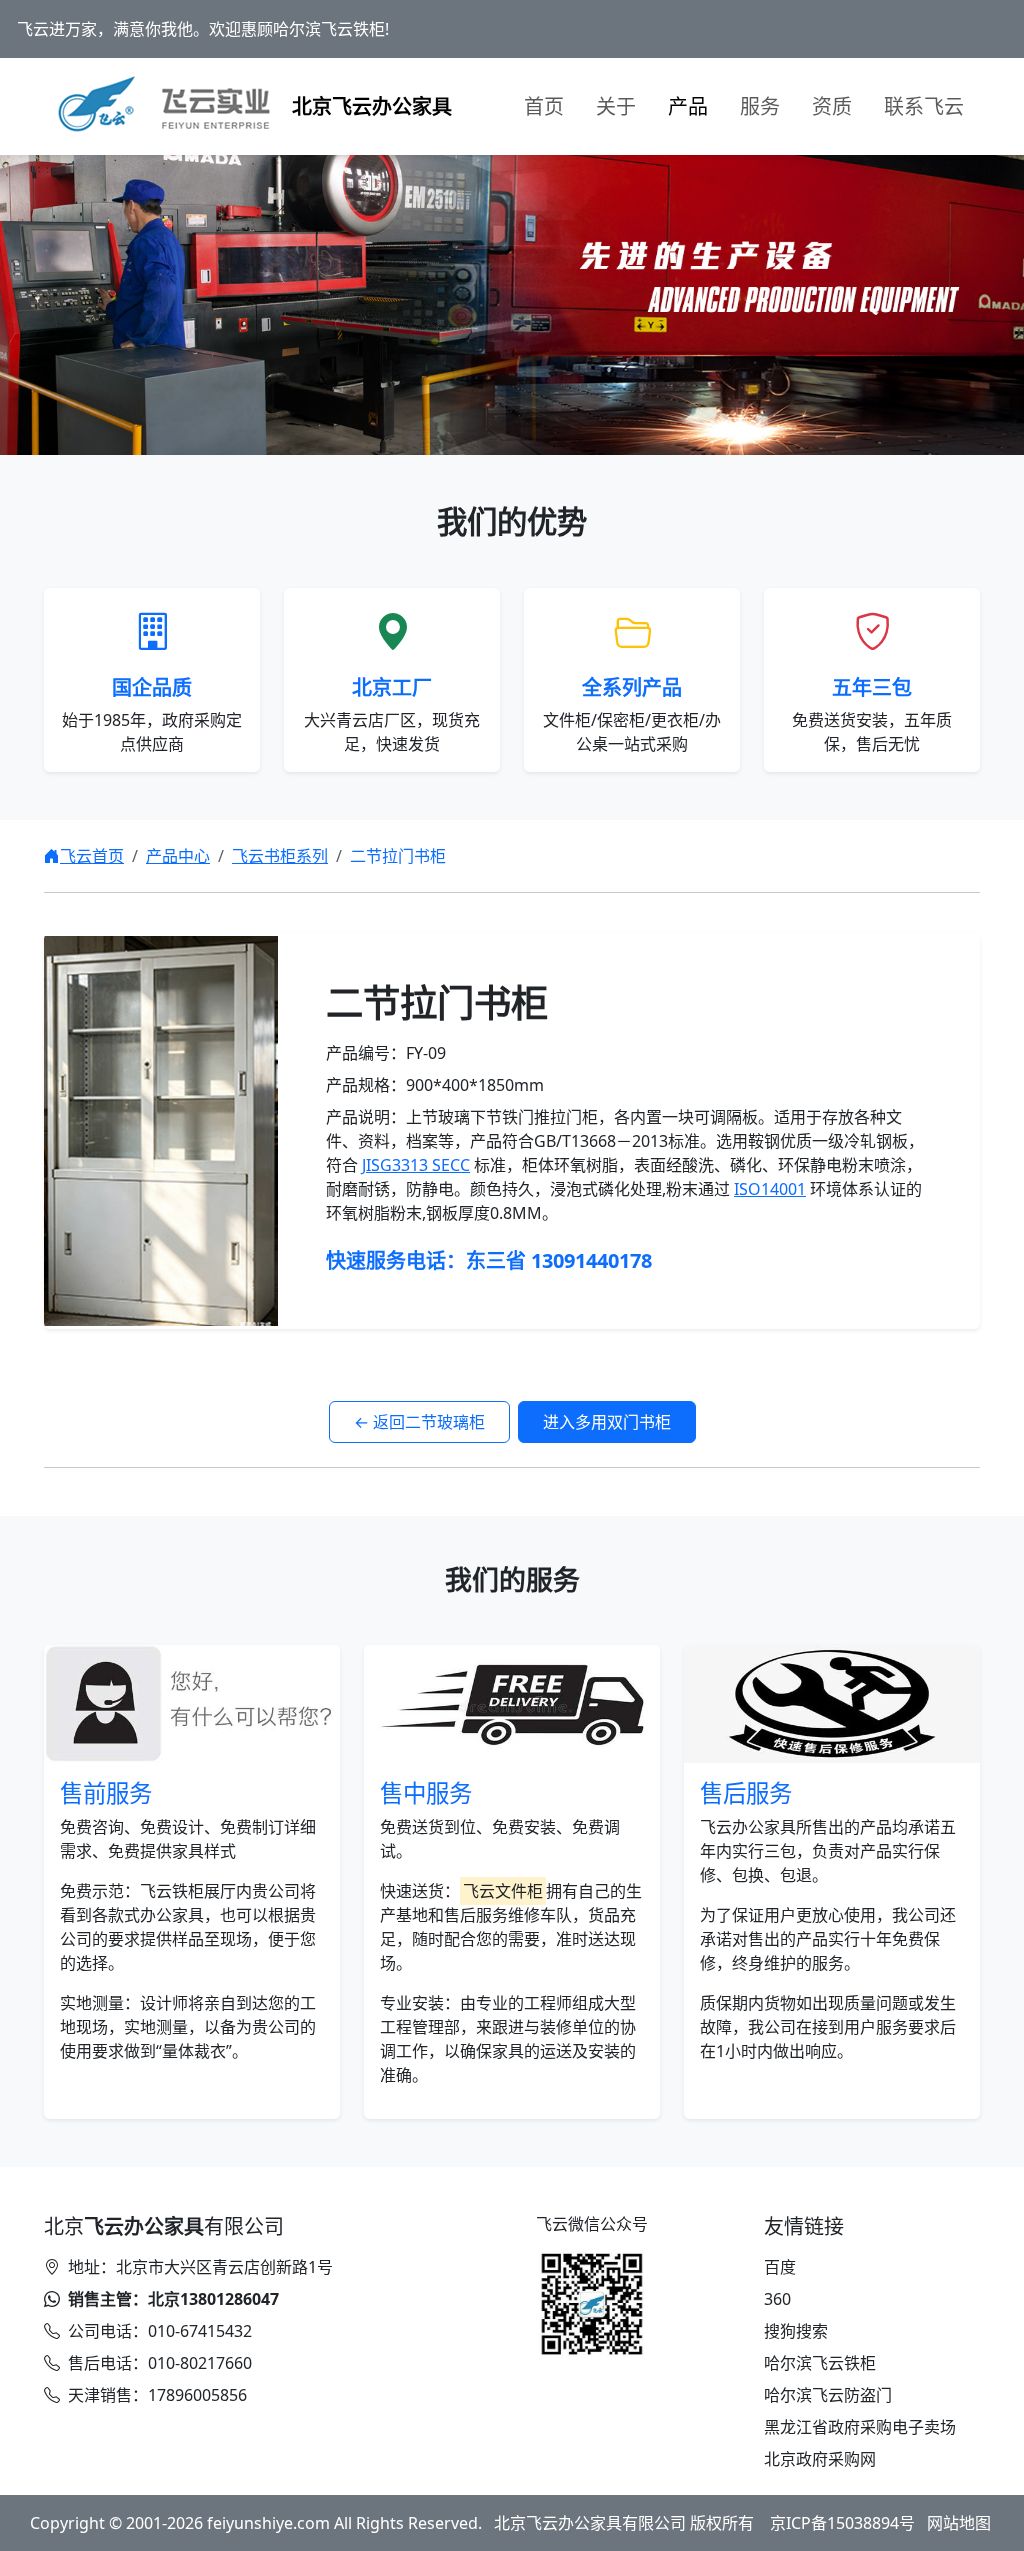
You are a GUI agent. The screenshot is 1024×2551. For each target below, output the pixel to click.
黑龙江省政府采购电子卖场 (860, 2427)
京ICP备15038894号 (842, 2523)
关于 (616, 106)
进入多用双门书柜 (607, 1422)
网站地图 (959, 2523)
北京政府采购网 (820, 2459)
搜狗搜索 (796, 2331)
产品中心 (178, 856)
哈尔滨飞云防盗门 (828, 2395)
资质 (832, 106)
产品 (688, 106)
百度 (780, 2267)
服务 (760, 106)
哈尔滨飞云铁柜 (820, 2363)
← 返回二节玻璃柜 (419, 1422)
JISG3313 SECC (416, 1165)
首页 (544, 106)
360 (777, 2299)
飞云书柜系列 (280, 856)
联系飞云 (924, 106)
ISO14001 (770, 1189)
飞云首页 (92, 856)
